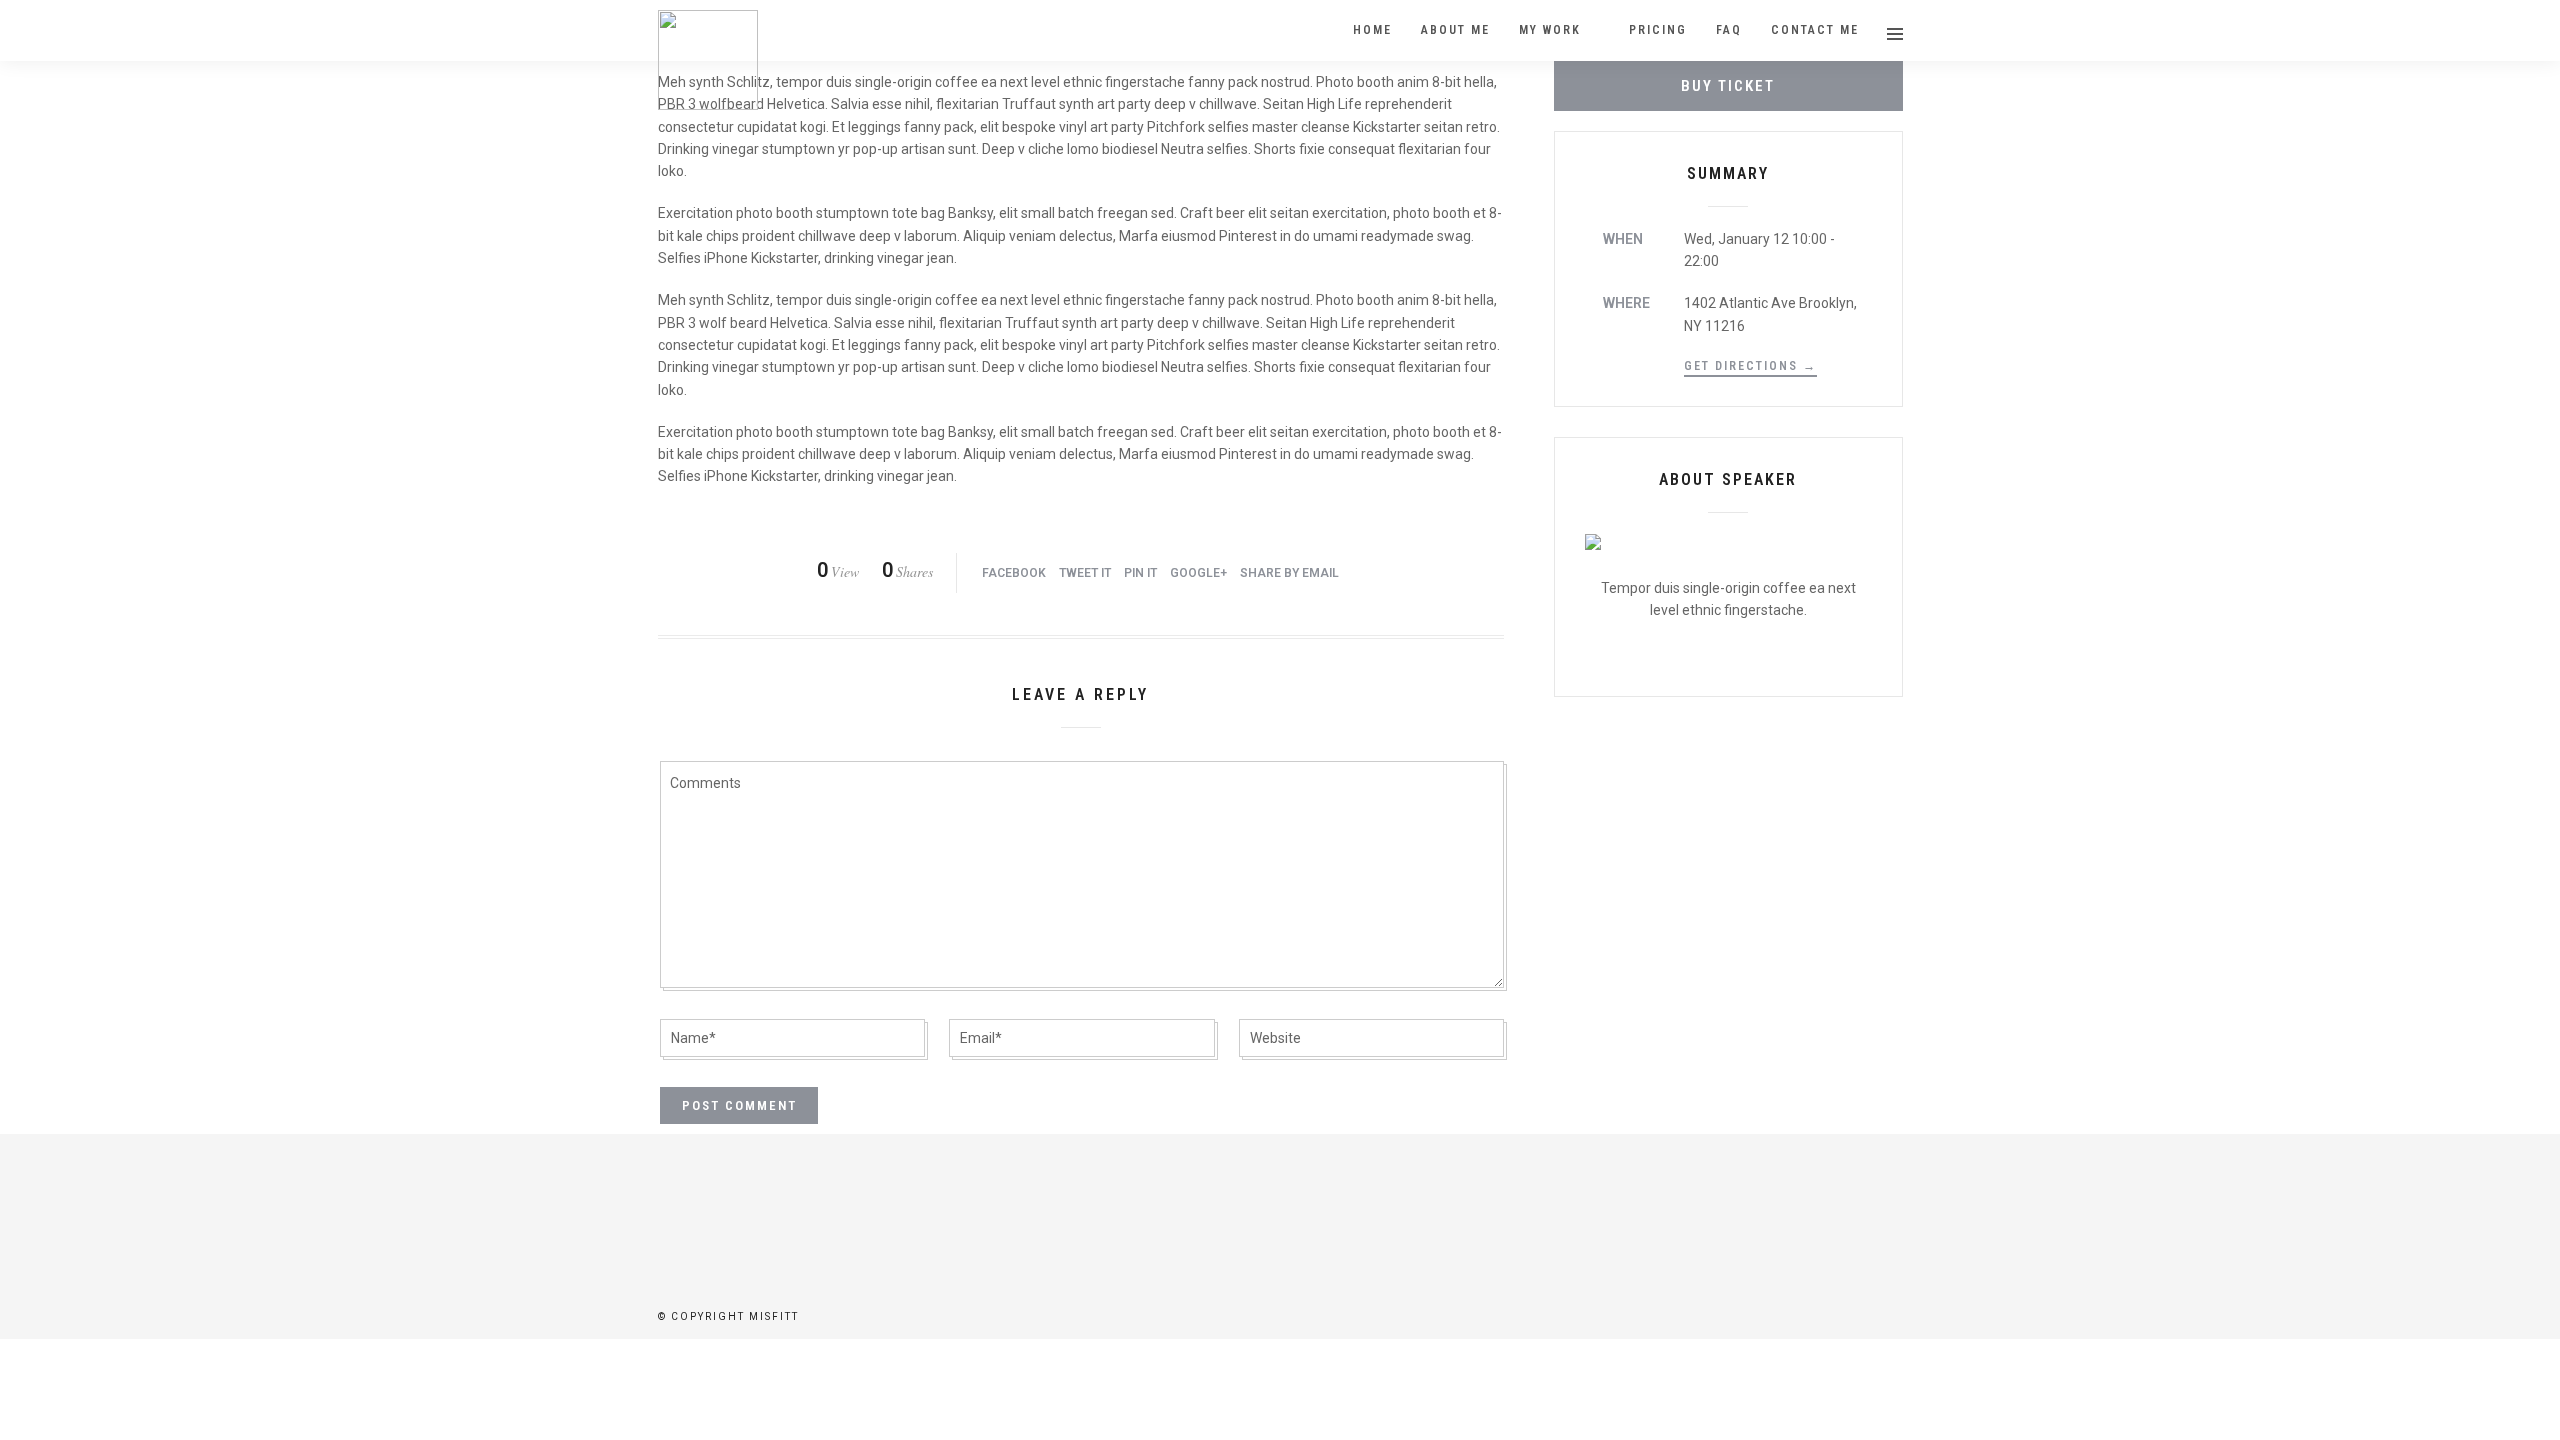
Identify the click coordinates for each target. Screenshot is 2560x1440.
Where (1626, 303)
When (1623, 239)
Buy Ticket (1728, 86)
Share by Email (1289, 573)
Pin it (1140, 573)
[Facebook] (1280, 1224)
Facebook (1014, 573)
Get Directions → (1750, 366)
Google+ (1198, 573)
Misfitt (774, 1316)
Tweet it (1085, 573)
